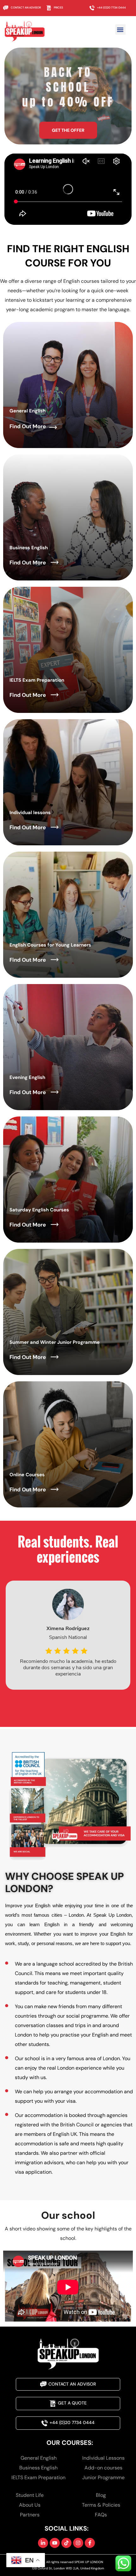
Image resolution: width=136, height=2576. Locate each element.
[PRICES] (49, 8)
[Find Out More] (53, 427)
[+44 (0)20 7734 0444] (92, 8)
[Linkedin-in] (43, 2543)
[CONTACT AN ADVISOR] (6, 8)
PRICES (58, 8)
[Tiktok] (66, 2543)
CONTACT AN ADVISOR (26, 8)
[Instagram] (78, 2543)
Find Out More (28, 426)
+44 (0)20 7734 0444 (111, 8)
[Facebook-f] (90, 2543)
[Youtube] (55, 2543)
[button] (120, 29)
